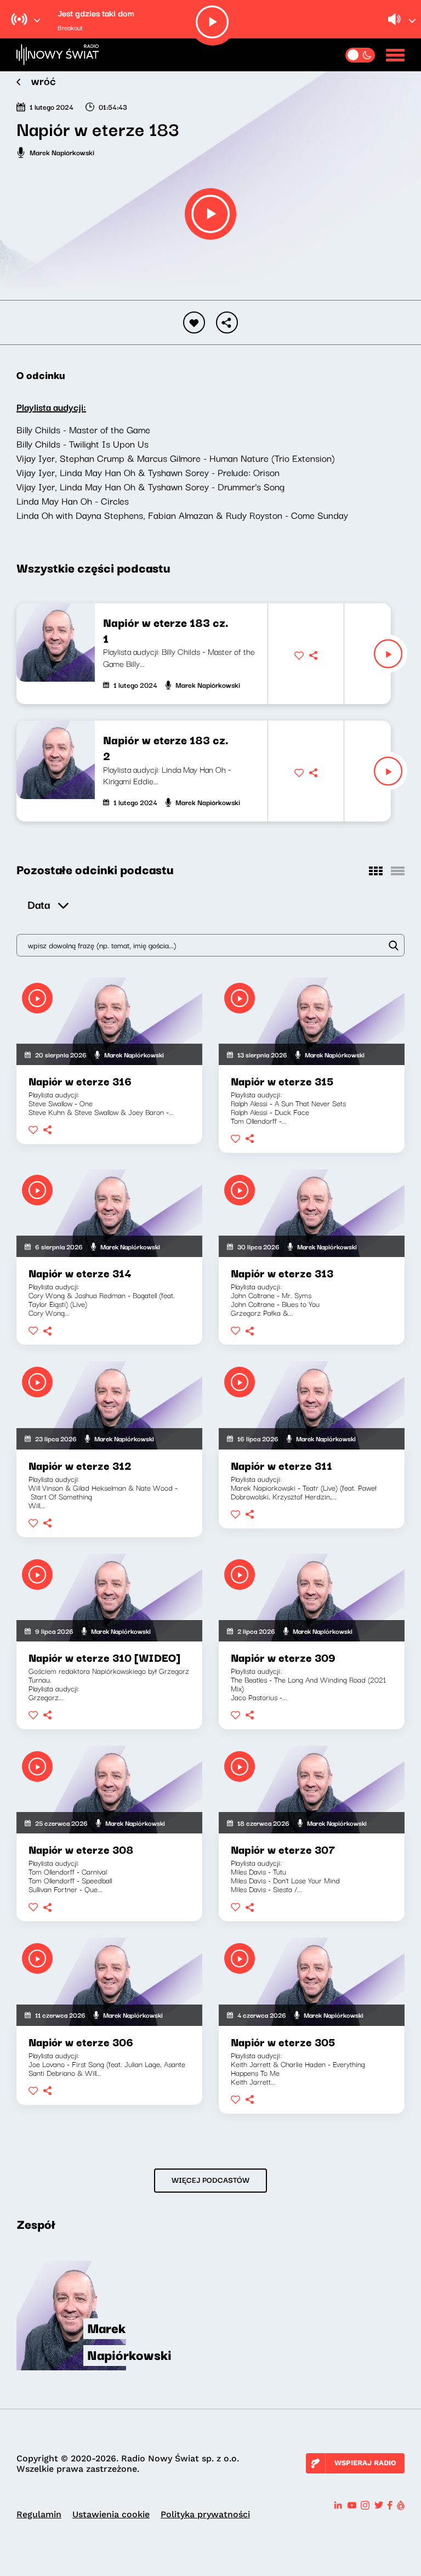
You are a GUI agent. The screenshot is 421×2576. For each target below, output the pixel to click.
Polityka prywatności (205, 2514)
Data (39, 904)
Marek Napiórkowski (62, 152)
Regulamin (39, 2514)
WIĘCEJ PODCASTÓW (210, 2179)
